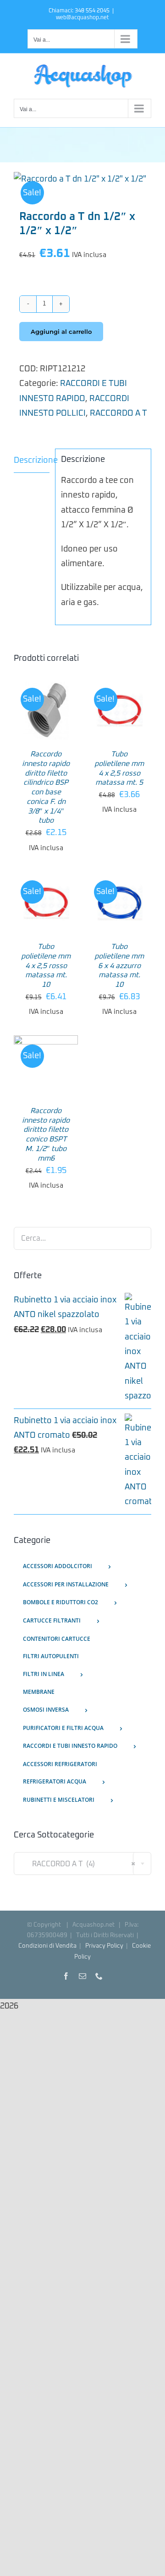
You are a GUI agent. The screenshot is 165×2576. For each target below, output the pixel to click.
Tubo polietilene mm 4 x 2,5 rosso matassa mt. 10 (46, 966)
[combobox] (82, 1864)
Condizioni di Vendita (47, 1946)
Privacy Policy (104, 1946)
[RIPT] (82, 179)
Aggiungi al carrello (61, 332)
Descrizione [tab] (32, 461)
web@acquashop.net (82, 18)
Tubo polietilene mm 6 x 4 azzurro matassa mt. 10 (119, 966)
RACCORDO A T (118, 413)
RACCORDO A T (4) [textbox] (78, 1864)
